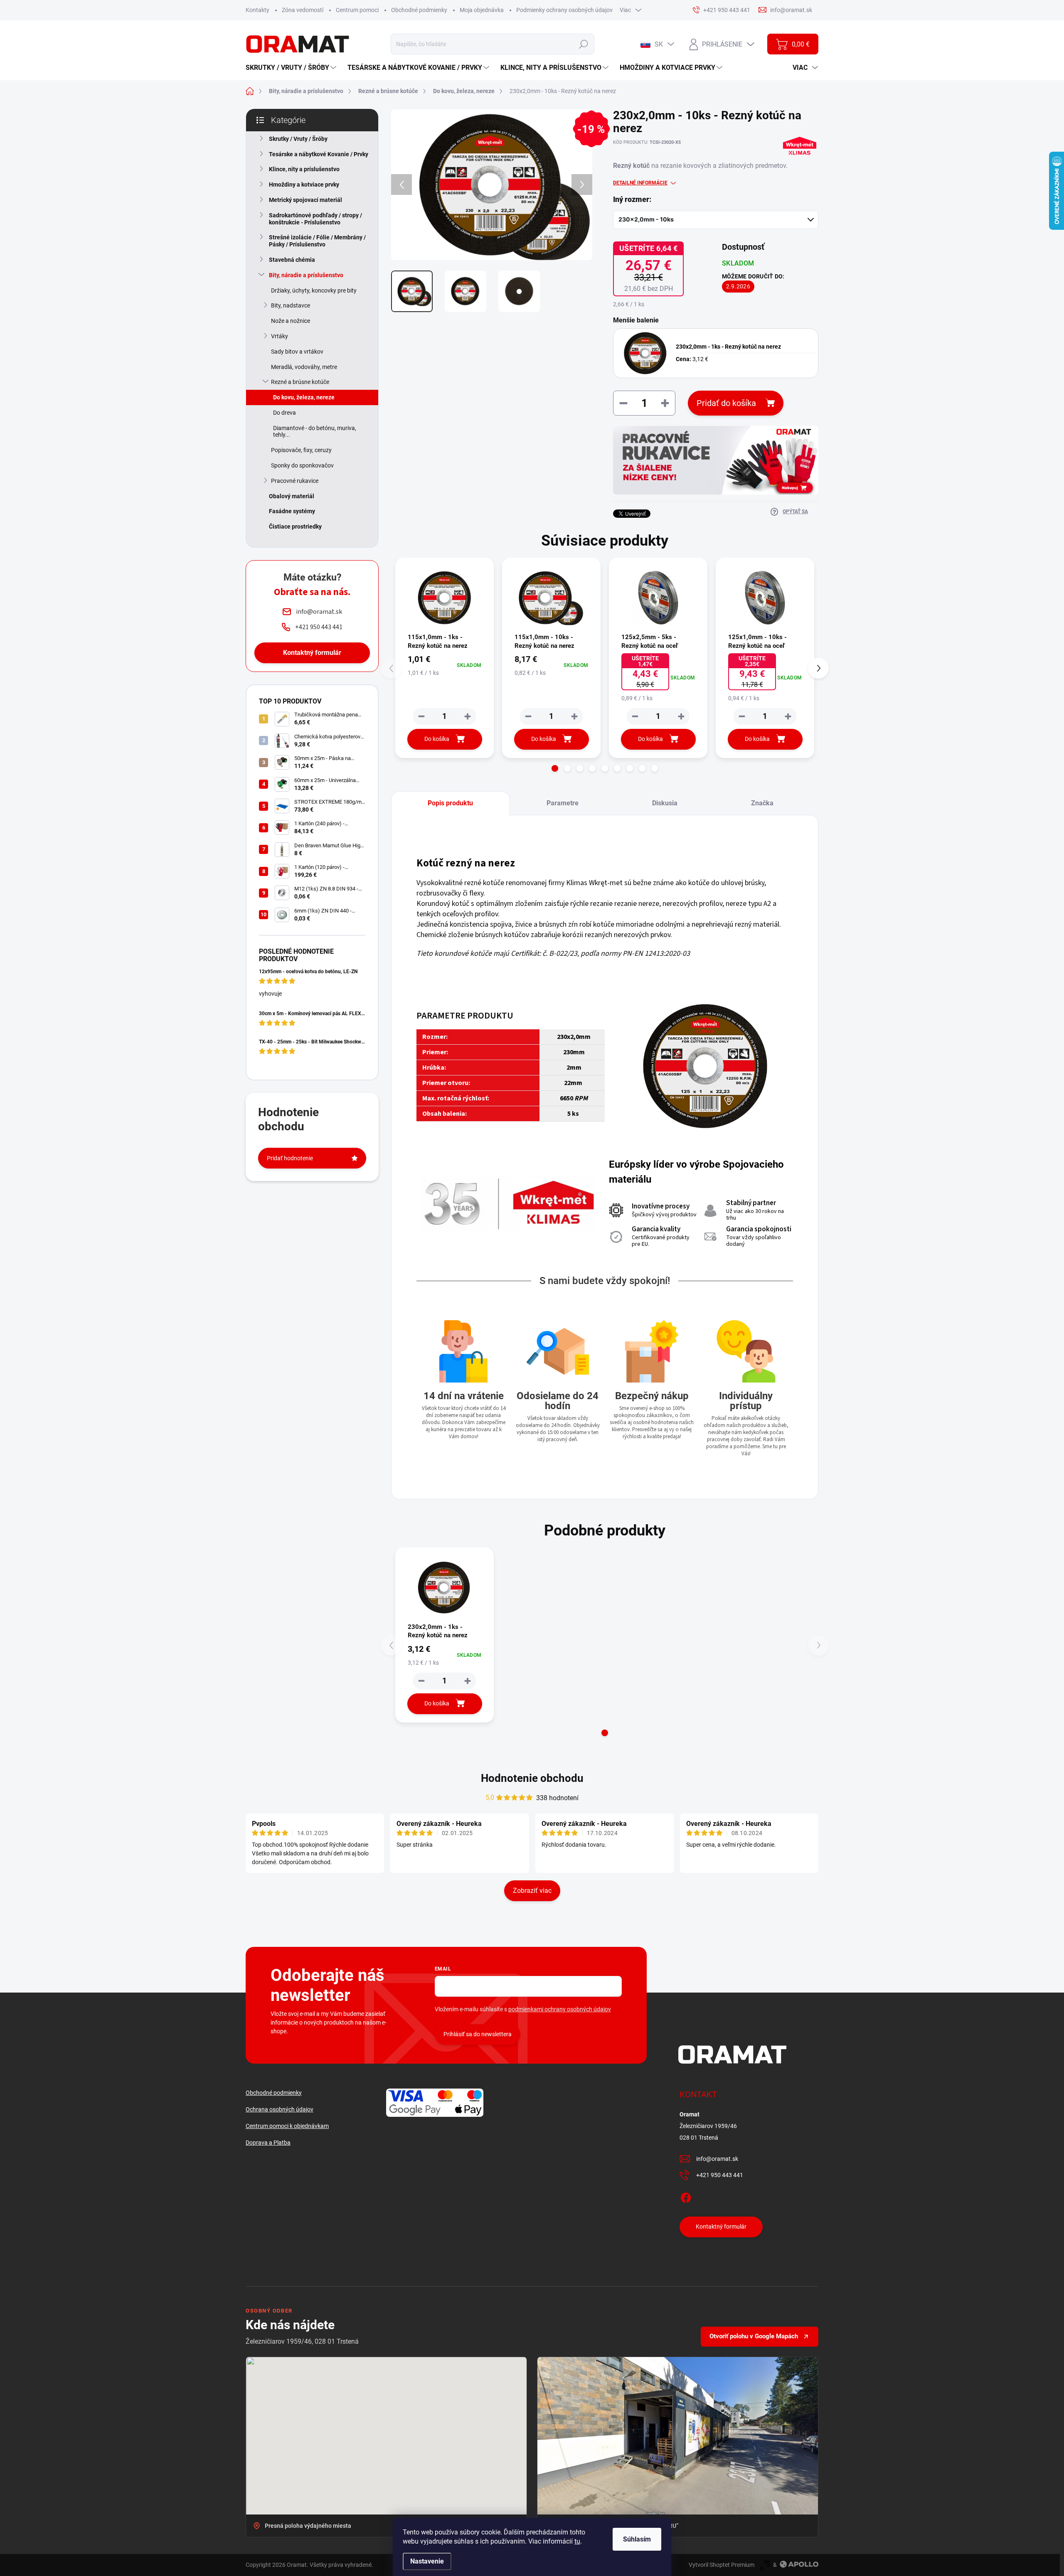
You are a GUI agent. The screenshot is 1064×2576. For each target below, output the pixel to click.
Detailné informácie (640, 183)
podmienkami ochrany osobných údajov (560, 2009)
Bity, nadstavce (291, 305)
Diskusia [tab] (665, 803)
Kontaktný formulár (312, 653)
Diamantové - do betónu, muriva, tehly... (315, 432)
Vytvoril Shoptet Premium (722, 2565)
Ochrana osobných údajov (280, 2109)
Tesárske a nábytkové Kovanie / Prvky (319, 154)
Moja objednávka (482, 10)
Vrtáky (280, 336)
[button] (555, 768)
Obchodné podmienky (419, 10)
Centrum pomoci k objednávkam (287, 2126)
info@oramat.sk (717, 2159)
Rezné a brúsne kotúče (300, 382)
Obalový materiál (292, 496)
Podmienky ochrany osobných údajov (564, 10)
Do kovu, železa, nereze (304, 397)
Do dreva (284, 413)
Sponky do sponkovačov (302, 465)
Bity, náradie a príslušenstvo (306, 275)
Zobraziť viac (532, 1891)
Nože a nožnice (291, 321)
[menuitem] (292, 68)
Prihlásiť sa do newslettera (478, 2034)
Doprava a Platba (268, 2143)
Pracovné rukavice (295, 481)
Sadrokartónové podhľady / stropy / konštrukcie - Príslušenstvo (315, 219)
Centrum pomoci (357, 10)
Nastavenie (427, 2561)
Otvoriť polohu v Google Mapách (754, 2336)
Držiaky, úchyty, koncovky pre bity (314, 290)
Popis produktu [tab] (450, 803)
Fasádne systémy (292, 511)
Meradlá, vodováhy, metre (304, 367)
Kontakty (257, 10)
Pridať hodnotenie (290, 1158)
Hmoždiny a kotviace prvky (304, 185)
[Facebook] (686, 2196)
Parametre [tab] (563, 803)
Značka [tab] (762, 803)
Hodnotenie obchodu (532, 1778)
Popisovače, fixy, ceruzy (301, 450)
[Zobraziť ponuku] (716, 460)
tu (577, 2541)
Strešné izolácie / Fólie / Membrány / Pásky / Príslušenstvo (317, 241)
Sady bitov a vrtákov (297, 352)
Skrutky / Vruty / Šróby (298, 139)
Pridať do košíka (726, 403)
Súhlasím (637, 2539)
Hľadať (583, 44)
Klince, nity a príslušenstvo (304, 169)
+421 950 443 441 (720, 2175)
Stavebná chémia (292, 260)
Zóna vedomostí (303, 10)
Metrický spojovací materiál (305, 200)
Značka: (799, 164)
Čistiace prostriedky (295, 527)
